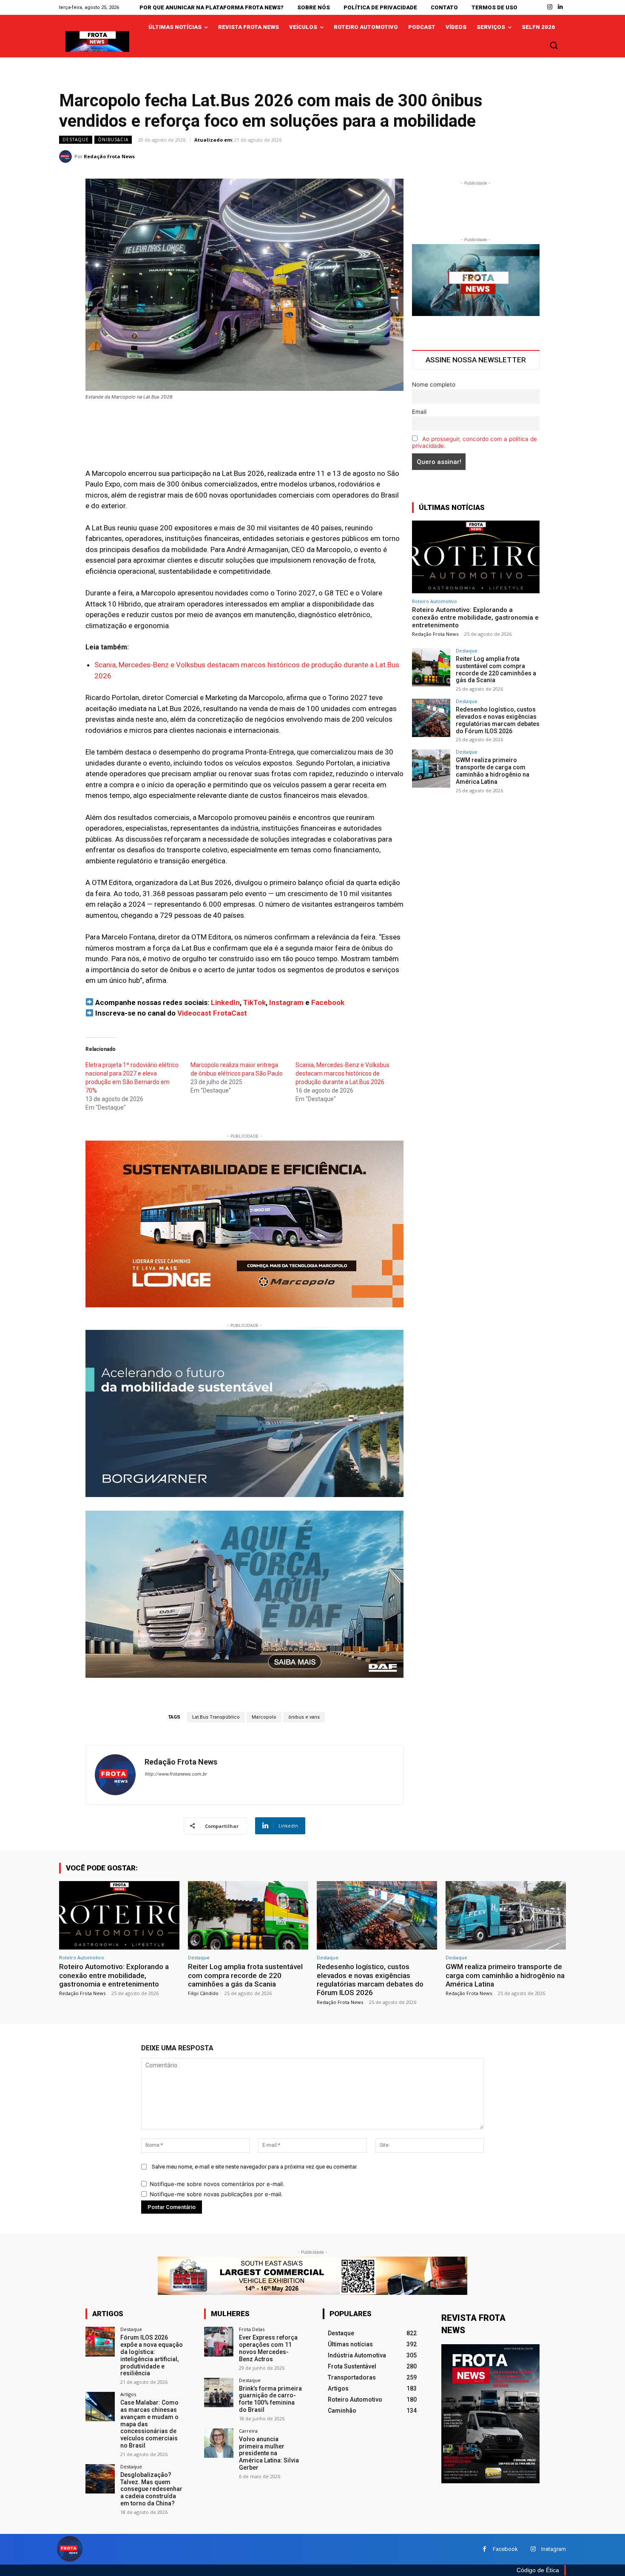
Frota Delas (252, 2329)
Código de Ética (538, 2570)
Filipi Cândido (203, 1993)
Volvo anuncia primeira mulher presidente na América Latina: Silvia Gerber (269, 2453)
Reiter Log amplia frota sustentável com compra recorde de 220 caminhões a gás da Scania (496, 669)
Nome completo (434, 384)
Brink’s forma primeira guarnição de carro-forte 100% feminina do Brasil (270, 2399)
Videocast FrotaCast (212, 1013)
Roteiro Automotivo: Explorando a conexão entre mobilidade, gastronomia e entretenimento (475, 618)
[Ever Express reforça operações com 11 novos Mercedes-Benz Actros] (219, 2341)
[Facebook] (484, 2549)
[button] (554, 45)
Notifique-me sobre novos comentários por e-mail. (217, 2184)
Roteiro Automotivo (435, 601)
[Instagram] (550, 7)
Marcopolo (264, 1717)
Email (419, 412)
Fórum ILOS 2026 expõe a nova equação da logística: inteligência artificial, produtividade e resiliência (152, 2355)
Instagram (286, 1002)
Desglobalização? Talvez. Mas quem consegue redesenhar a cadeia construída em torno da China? (151, 2489)
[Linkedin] (561, 7)
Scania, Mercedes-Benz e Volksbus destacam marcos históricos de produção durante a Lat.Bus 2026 (342, 1073)
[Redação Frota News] (67, 157)
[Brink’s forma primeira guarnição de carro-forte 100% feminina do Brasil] (219, 2392)
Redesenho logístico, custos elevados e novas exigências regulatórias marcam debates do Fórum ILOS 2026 (498, 720)
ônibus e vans (304, 1717)
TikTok (254, 1002)
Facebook (328, 1002)
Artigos (128, 2394)
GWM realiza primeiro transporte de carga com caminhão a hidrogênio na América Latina (493, 771)
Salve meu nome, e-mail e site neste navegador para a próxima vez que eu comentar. (255, 2167)
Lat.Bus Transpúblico (216, 1717)
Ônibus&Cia (113, 139)
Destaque (76, 139)
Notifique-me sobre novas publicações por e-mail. (216, 2194)
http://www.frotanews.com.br (176, 1774)
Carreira (248, 2431)
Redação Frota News (109, 156)
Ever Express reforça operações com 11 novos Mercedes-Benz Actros (268, 2348)
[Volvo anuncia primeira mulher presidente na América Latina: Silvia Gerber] (219, 2443)
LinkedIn (225, 1002)
